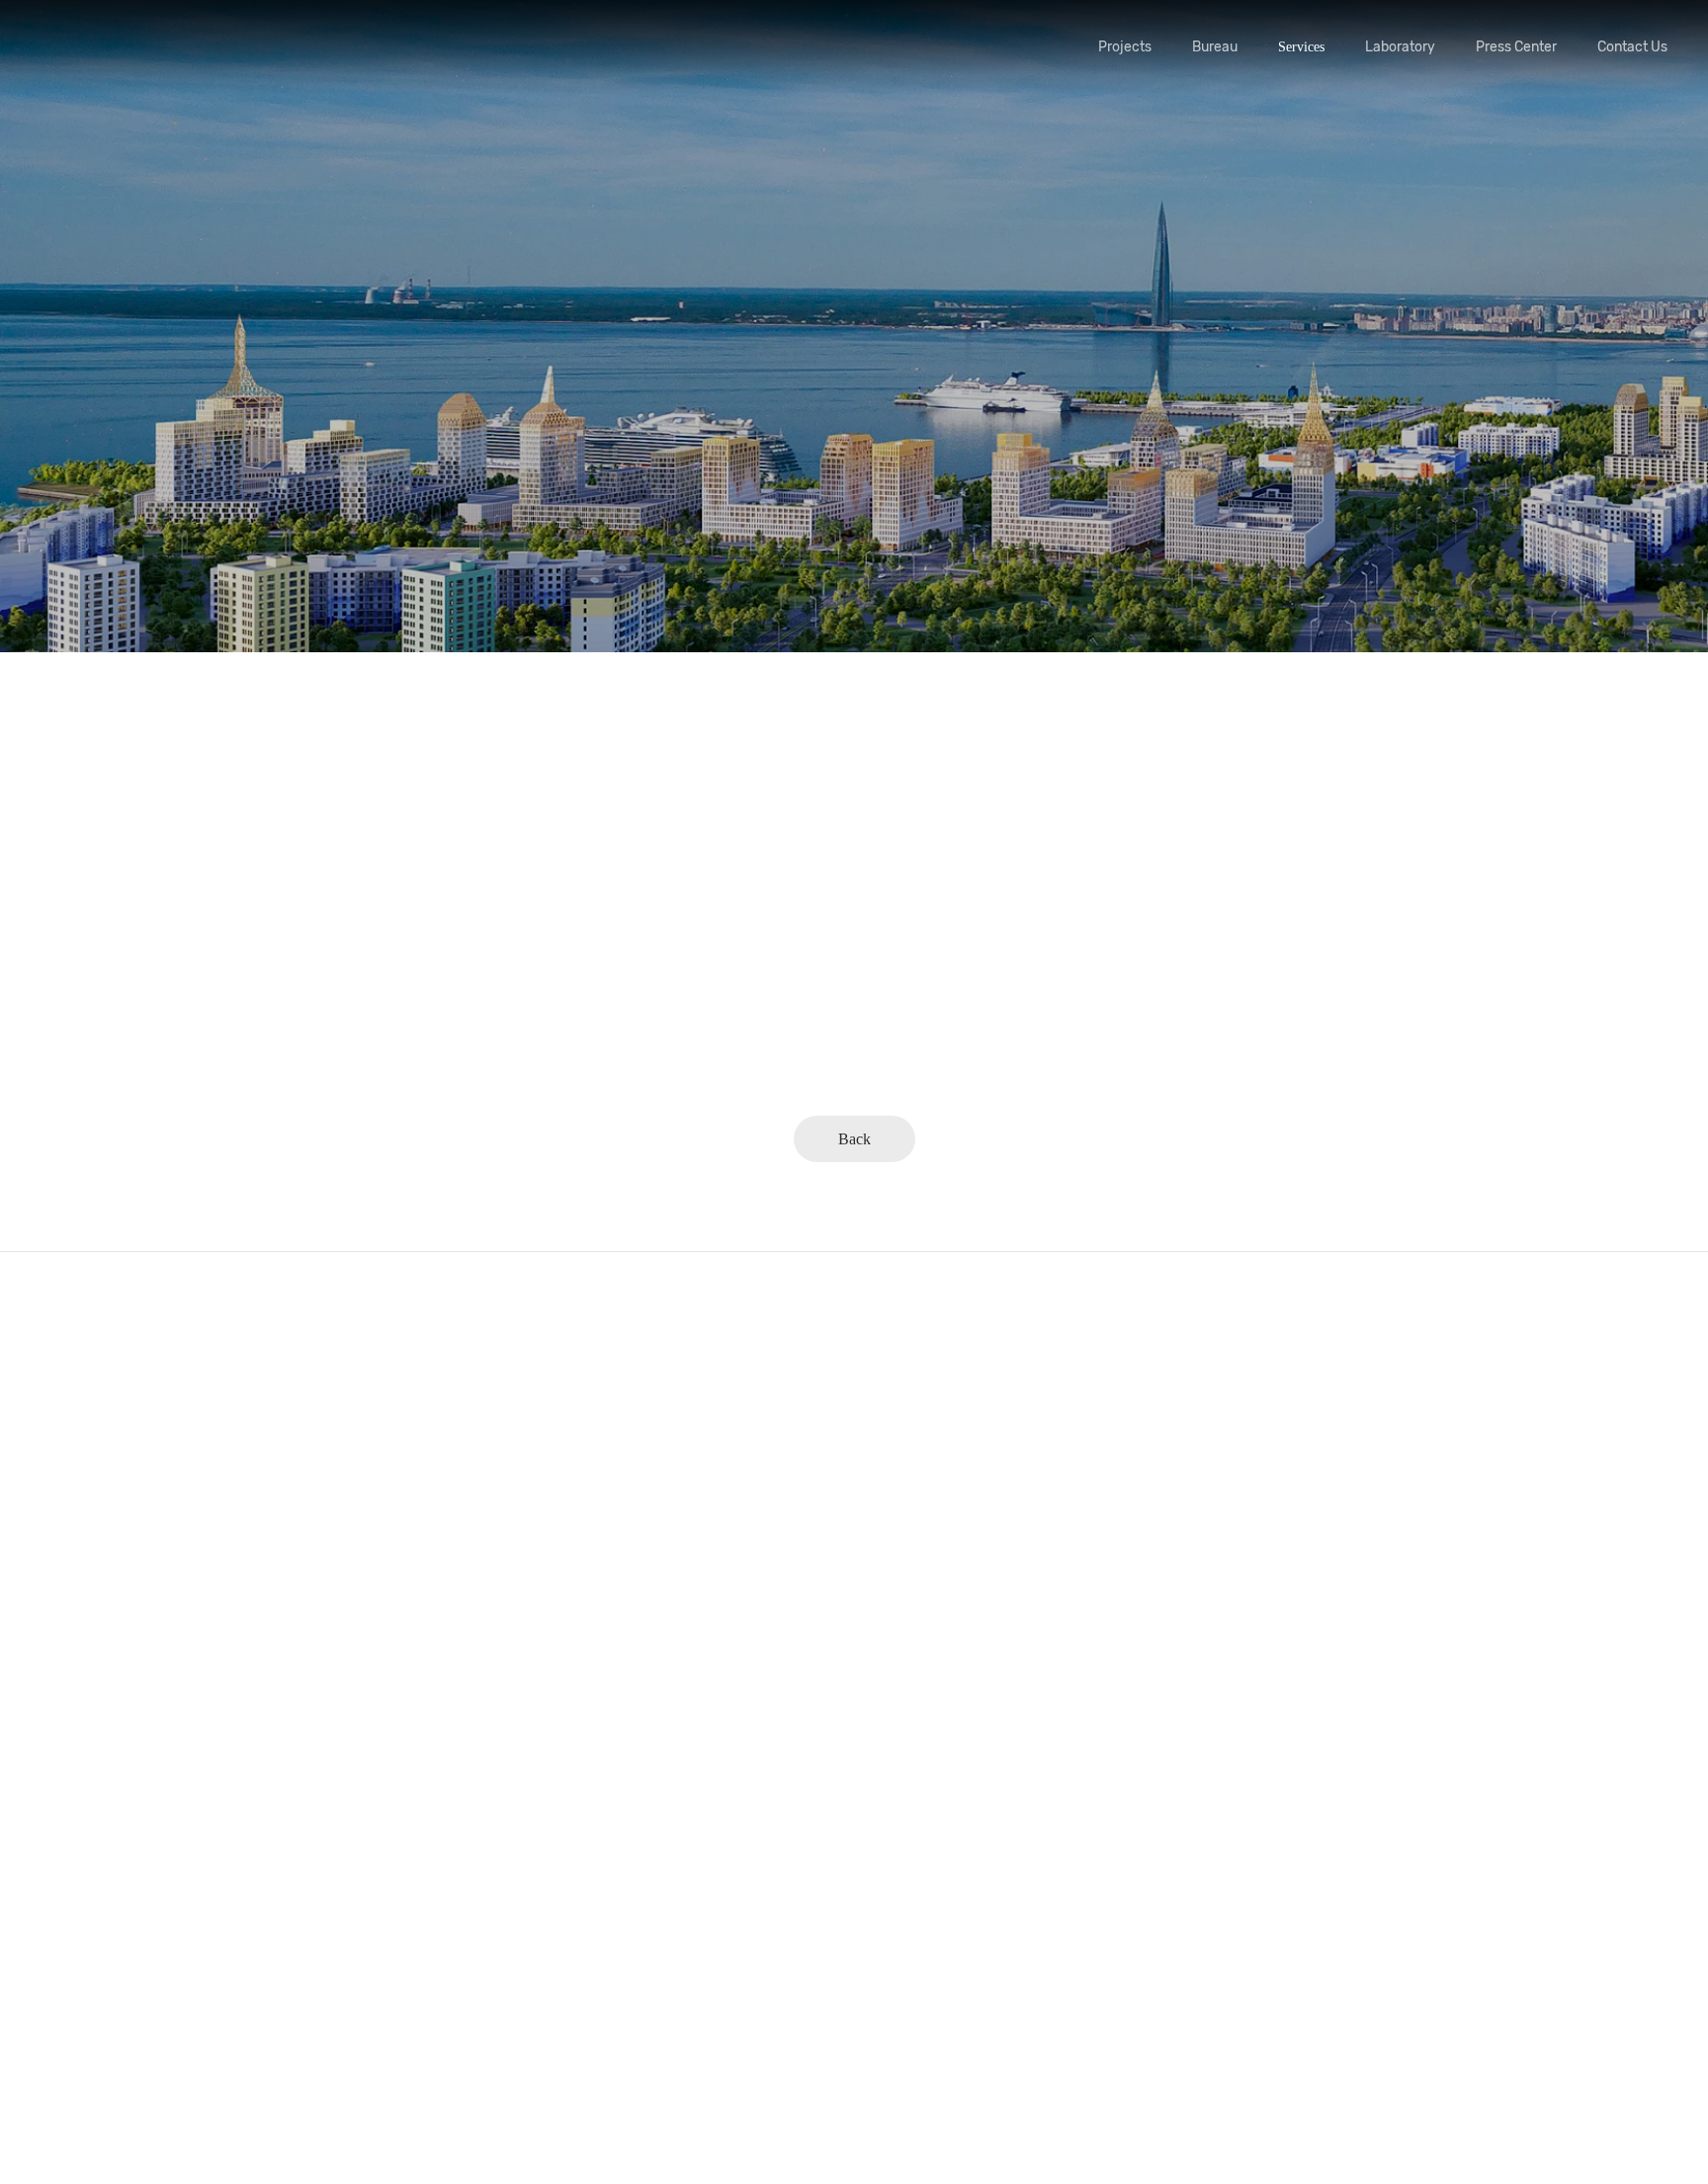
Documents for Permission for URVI (1054, 1581)
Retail (59, 1778)
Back (854, 1139)
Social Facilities (87, 1936)
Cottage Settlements (98, 2016)
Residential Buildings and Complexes (146, 1502)
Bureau (1215, 47)
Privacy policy (1438, 1910)
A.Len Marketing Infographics (603, 1856)
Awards (539, 1502)
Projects (1125, 47)
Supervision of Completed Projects (1048, 1857)
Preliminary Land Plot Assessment (1047, 1462)
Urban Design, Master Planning (130, 1541)
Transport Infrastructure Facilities (137, 1857)
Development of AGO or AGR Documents (1069, 1660)
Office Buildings (89, 1699)
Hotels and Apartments (106, 1660)
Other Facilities (85, 2095)
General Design (994, 1423)
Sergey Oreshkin (564, 1423)
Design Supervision (1005, 1818)
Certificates (550, 1541)
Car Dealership (84, 1818)
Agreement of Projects (1014, 1778)
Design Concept (995, 1502)
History (539, 1462)
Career (536, 1581)
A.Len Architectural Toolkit (596, 1777)
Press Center (1516, 47)
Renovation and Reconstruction (129, 1739)
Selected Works (85, 1423)
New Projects (80, 1462)
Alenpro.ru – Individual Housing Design (156, 2055)
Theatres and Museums (106, 1620)
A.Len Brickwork (567, 1817)
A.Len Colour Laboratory (590, 1738)
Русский (1466, 1830)
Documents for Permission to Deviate (1056, 1620)
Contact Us (1632, 47)
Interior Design (85, 1897)
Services (1301, 47)
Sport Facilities (85, 1581)
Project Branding (998, 1541)
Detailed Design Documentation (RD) (1056, 1739)
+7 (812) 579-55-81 (1467, 1559)
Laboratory (1400, 47)
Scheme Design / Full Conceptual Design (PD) (1081, 1699)
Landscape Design (93, 1976)
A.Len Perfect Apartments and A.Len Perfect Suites (663, 1698)
